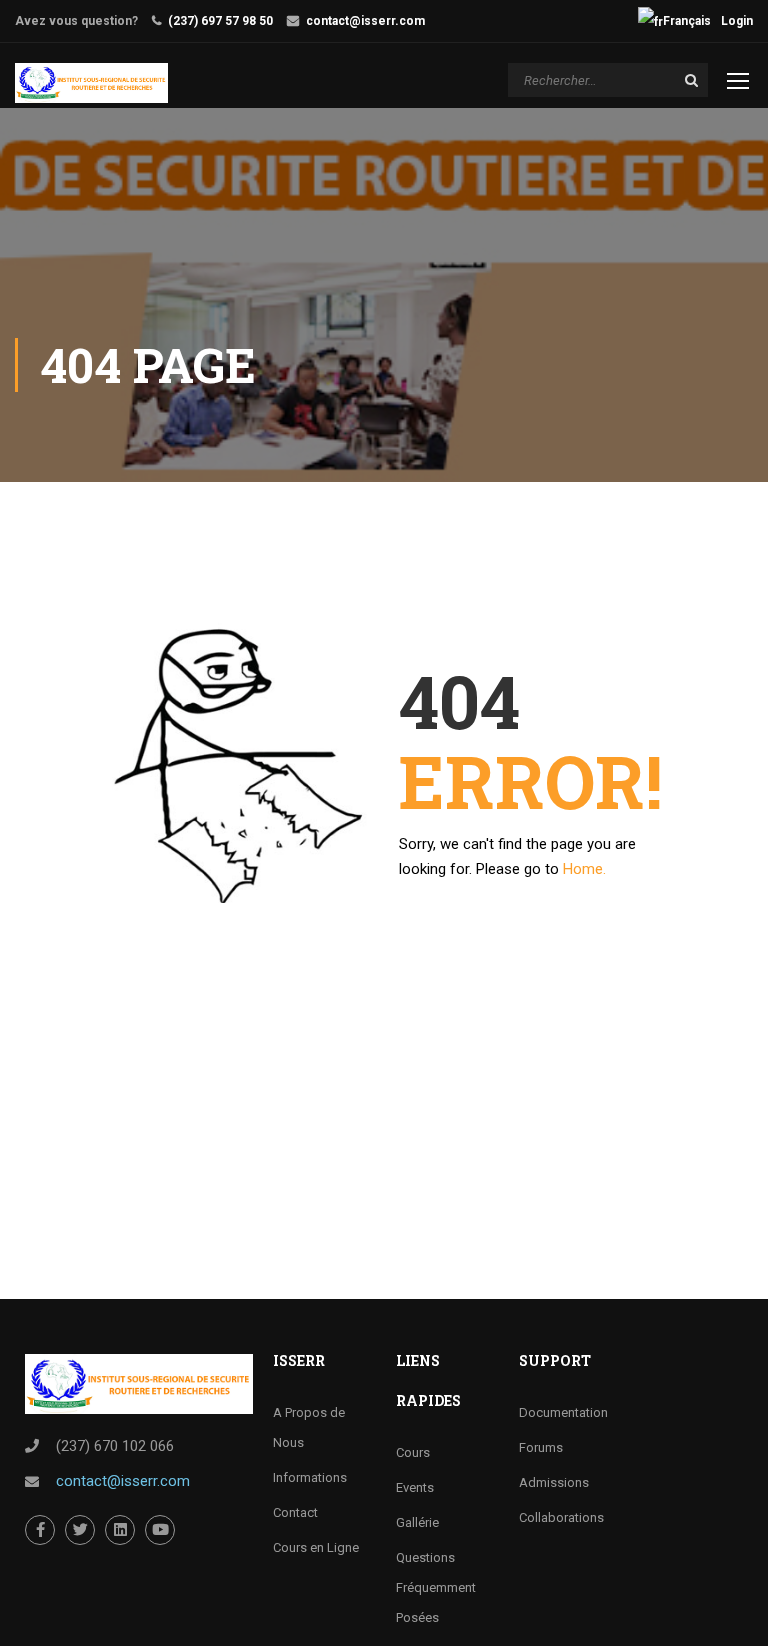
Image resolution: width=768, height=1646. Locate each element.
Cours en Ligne (316, 1547)
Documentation (563, 1412)
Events (415, 1487)
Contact (295, 1512)
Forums (541, 1447)
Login (737, 21)
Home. (584, 869)
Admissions (554, 1482)
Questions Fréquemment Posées (436, 1587)
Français (687, 21)
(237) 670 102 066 (115, 1446)
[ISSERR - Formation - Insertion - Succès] (91, 83)
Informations (310, 1477)
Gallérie (417, 1522)
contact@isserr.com (365, 21)
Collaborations (561, 1517)
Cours (413, 1452)
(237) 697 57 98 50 (220, 21)
